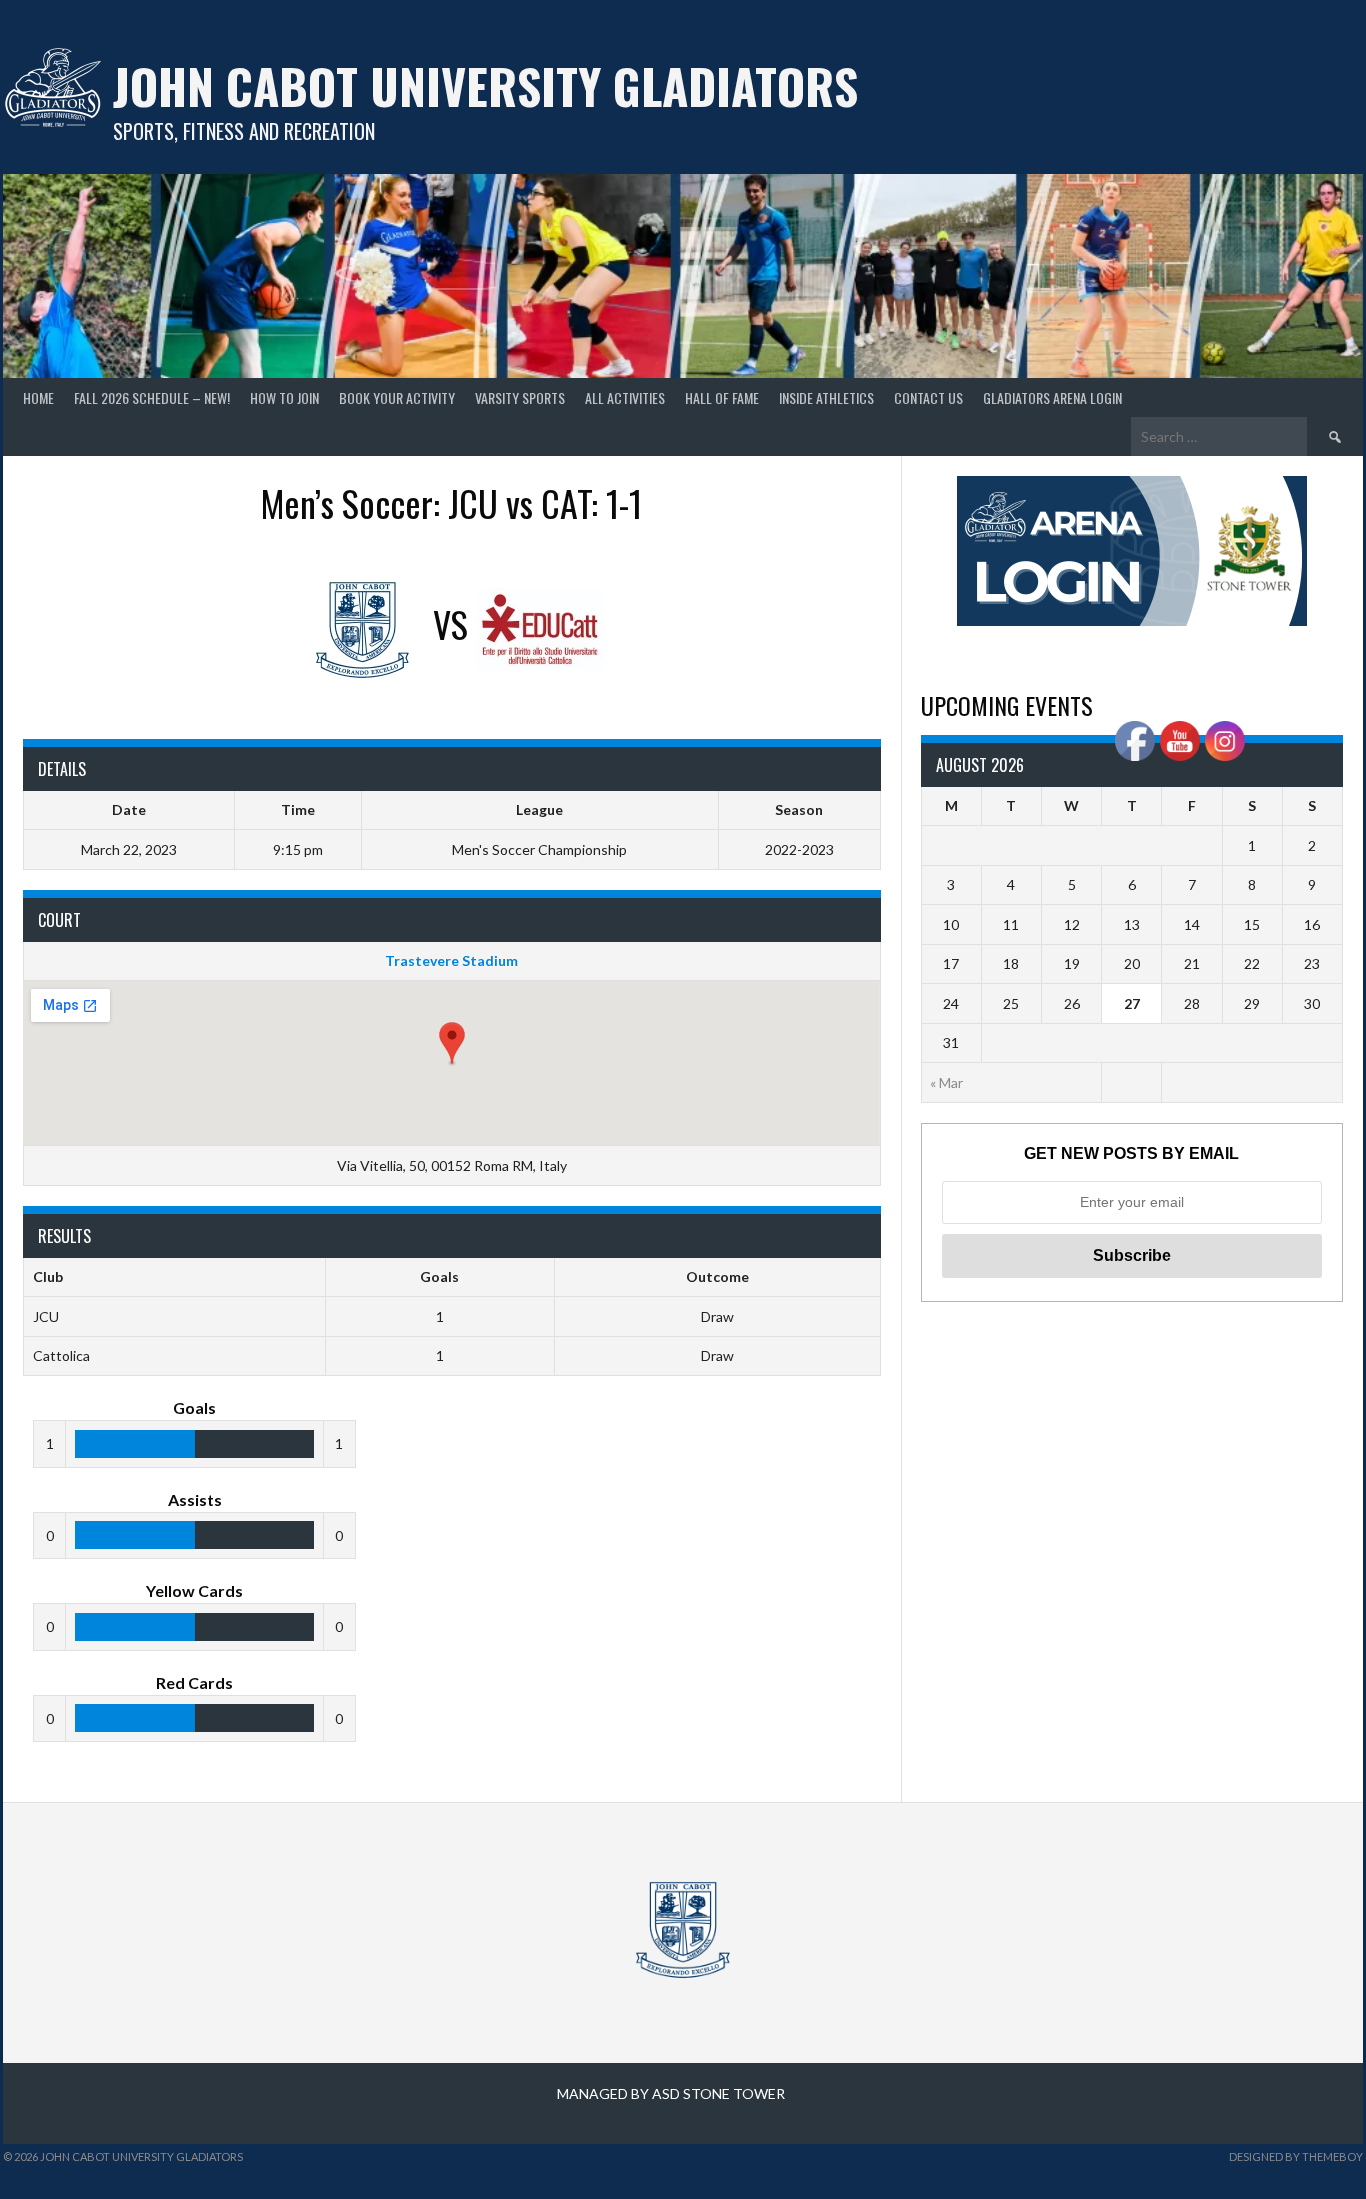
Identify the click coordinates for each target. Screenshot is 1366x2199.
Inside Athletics (826, 397)
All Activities (625, 397)
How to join (284, 397)
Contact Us (928, 397)
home (38, 397)
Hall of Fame (722, 397)
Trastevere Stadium (451, 960)
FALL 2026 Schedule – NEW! (152, 397)
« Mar (946, 1082)
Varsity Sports (520, 397)
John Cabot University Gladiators (485, 85)
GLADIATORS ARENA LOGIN (1052, 397)
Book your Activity (397, 397)
